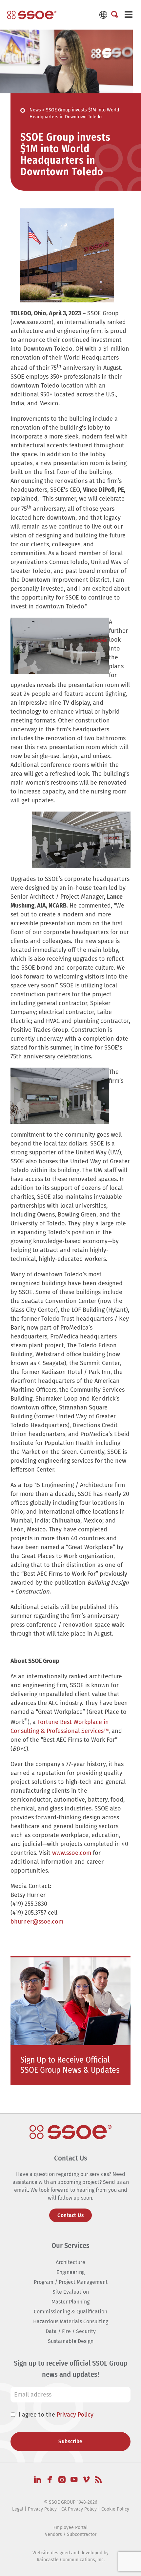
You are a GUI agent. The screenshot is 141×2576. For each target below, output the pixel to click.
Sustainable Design (71, 2341)
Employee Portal (70, 2527)
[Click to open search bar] (115, 15)
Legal (18, 2509)
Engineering (70, 2272)
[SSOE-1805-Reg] (32, 15)
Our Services (70, 2245)
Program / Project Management (71, 2282)
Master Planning (70, 2302)
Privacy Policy (75, 2414)
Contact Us (70, 2215)
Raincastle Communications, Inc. (71, 2559)
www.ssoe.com (72, 1853)
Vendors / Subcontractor (71, 2534)
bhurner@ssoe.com (37, 1922)
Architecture (70, 2262)
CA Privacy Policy (79, 2509)
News (35, 110)
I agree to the (56, 2414)
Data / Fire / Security (71, 2331)
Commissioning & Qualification (70, 2312)
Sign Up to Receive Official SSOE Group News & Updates (70, 2065)
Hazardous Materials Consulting (71, 2321)
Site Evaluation (71, 2292)
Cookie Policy (115, 2509)
